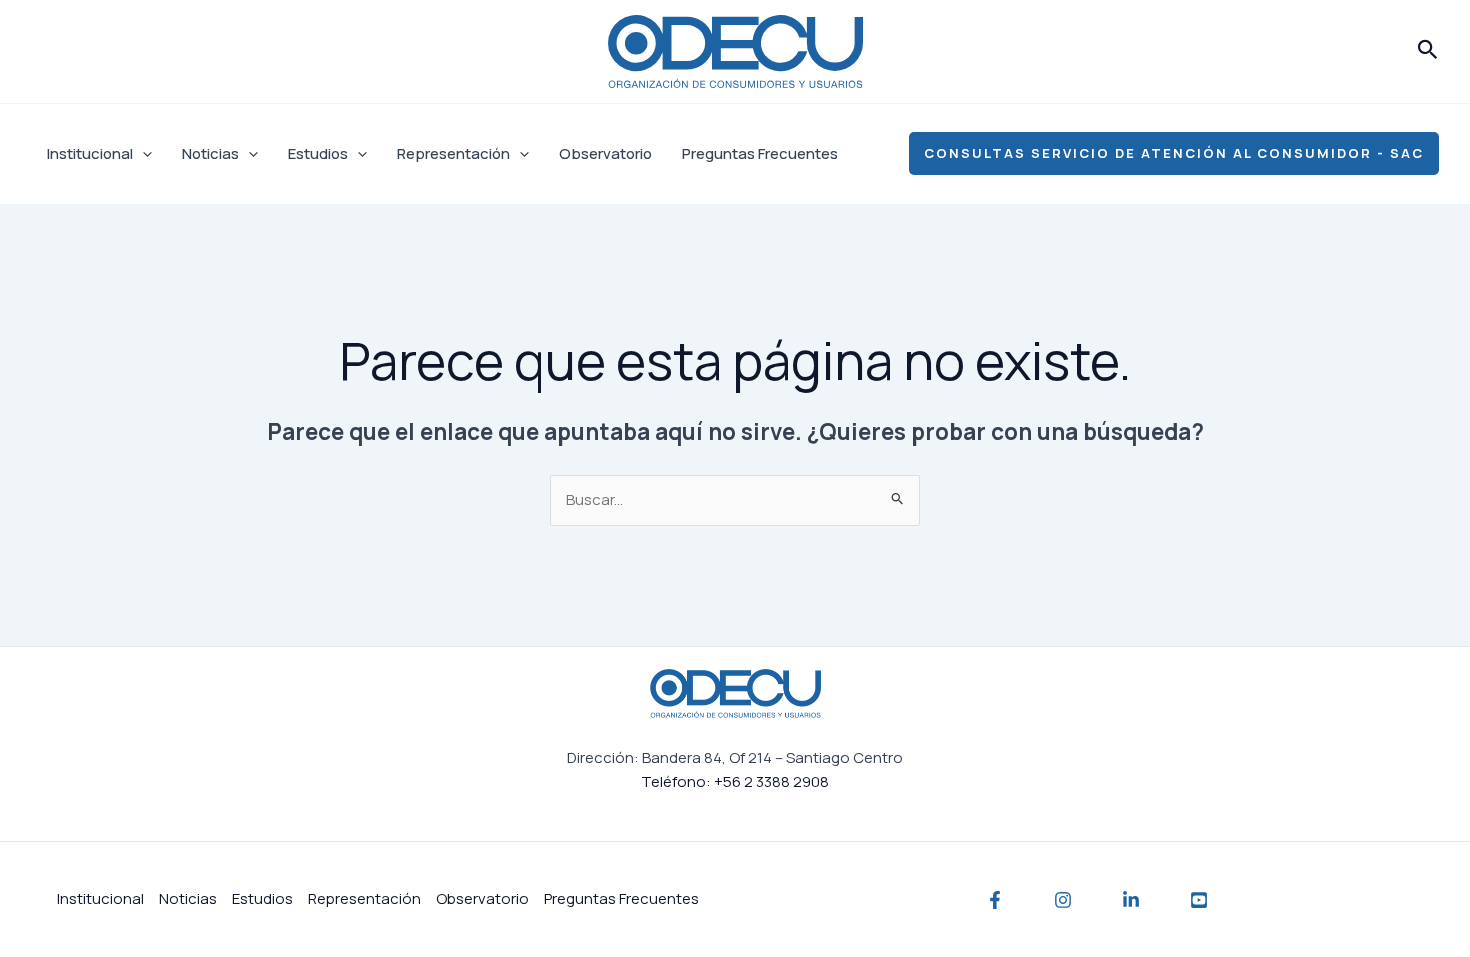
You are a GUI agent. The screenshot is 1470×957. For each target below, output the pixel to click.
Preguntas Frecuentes (760, 153)
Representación (453, 153)
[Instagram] (1063, 900)
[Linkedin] (1131, 900)
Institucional (90, 153)
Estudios (318, 153)
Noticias (210, 153)
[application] (142, 154)
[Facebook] (995, 900)
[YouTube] (1199, 900)
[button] (1428, 51)
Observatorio (605, 153)
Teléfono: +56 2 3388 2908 (735, 781)
